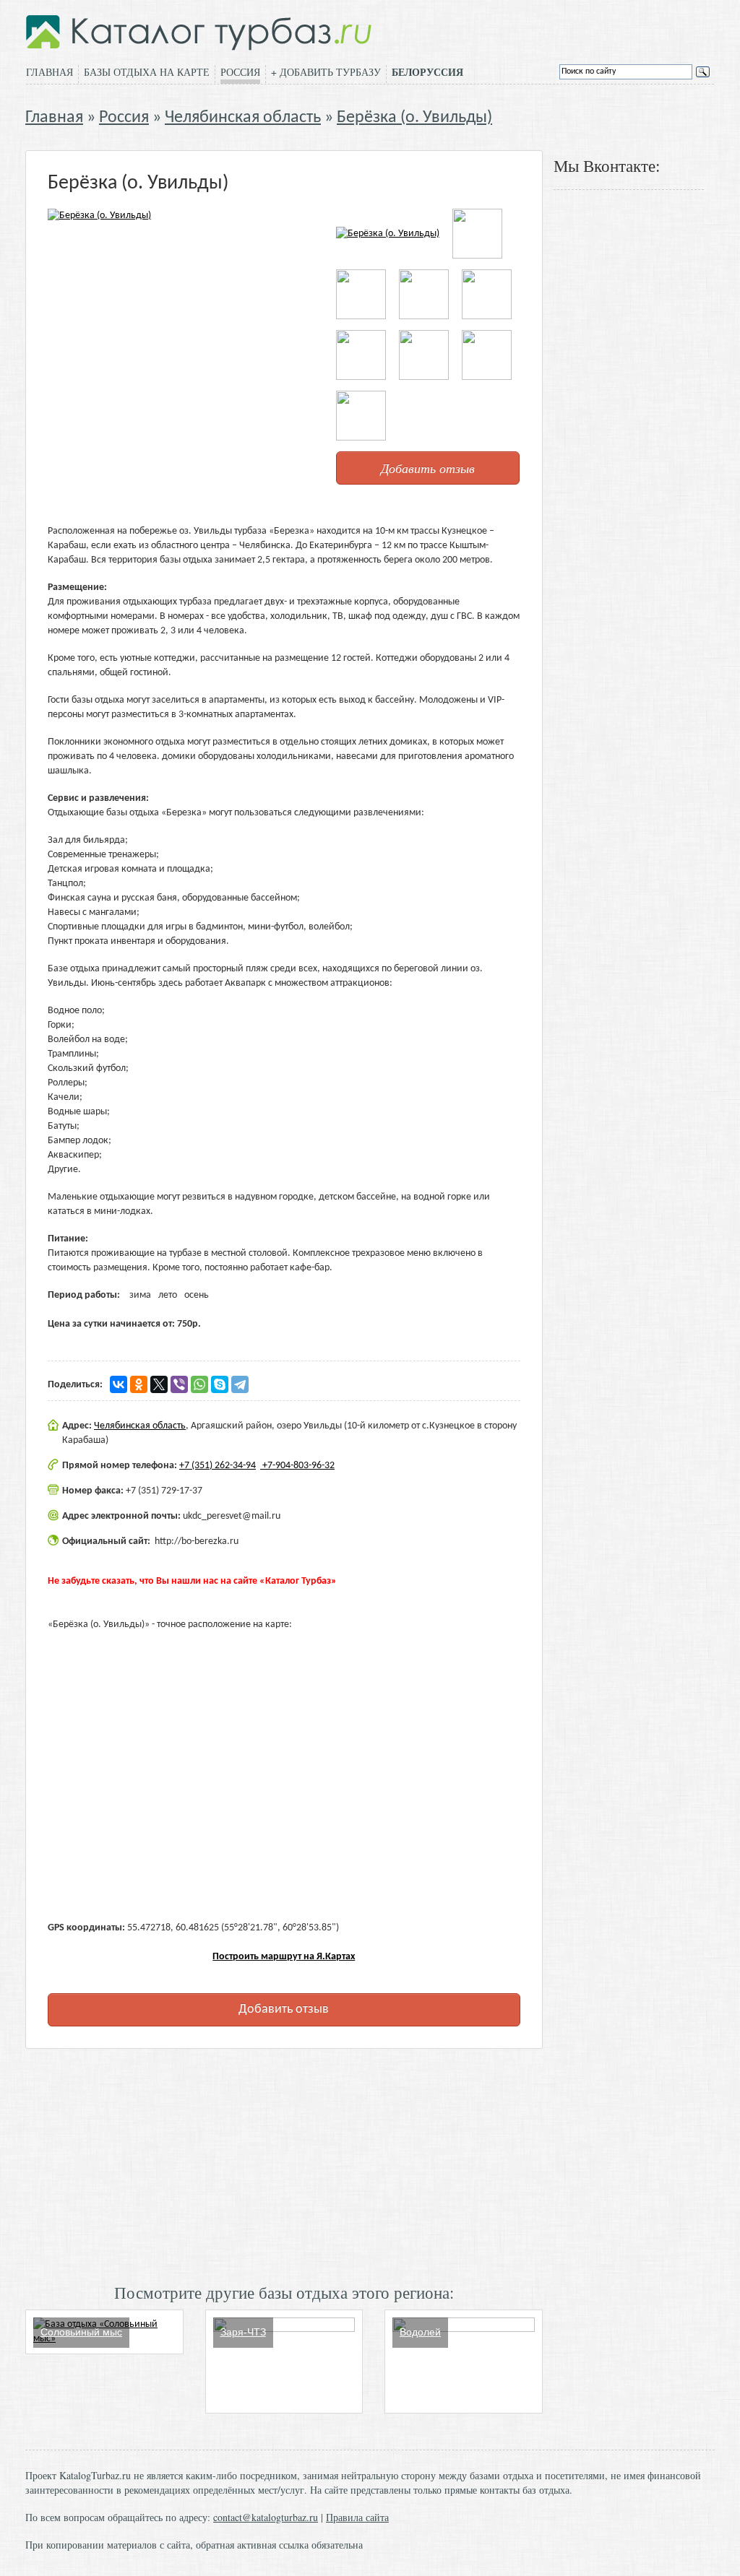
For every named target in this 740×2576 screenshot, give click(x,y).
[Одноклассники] (139, 1384)
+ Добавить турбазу (326, 72)
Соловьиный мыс (81, 2332)
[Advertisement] (284, 2164)
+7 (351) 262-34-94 (218, 1466)
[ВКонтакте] (119, 1384)
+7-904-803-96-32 (297, 1466)
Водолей (420, 2332)
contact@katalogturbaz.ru (266, 2517)
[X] (159, 1384)
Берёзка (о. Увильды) (414, 118)
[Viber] (179, 1384)
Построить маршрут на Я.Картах (284, 1957)
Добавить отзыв (428, 468)
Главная (50, 72)
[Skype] (220, 1384)
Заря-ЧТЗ (243, 2332)
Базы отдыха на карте (147, 72)
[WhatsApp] (199, 1384)
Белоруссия (427, 72)
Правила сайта (357, 2517)
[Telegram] (240, 1384)
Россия (240, 72)
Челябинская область (243, 118)
